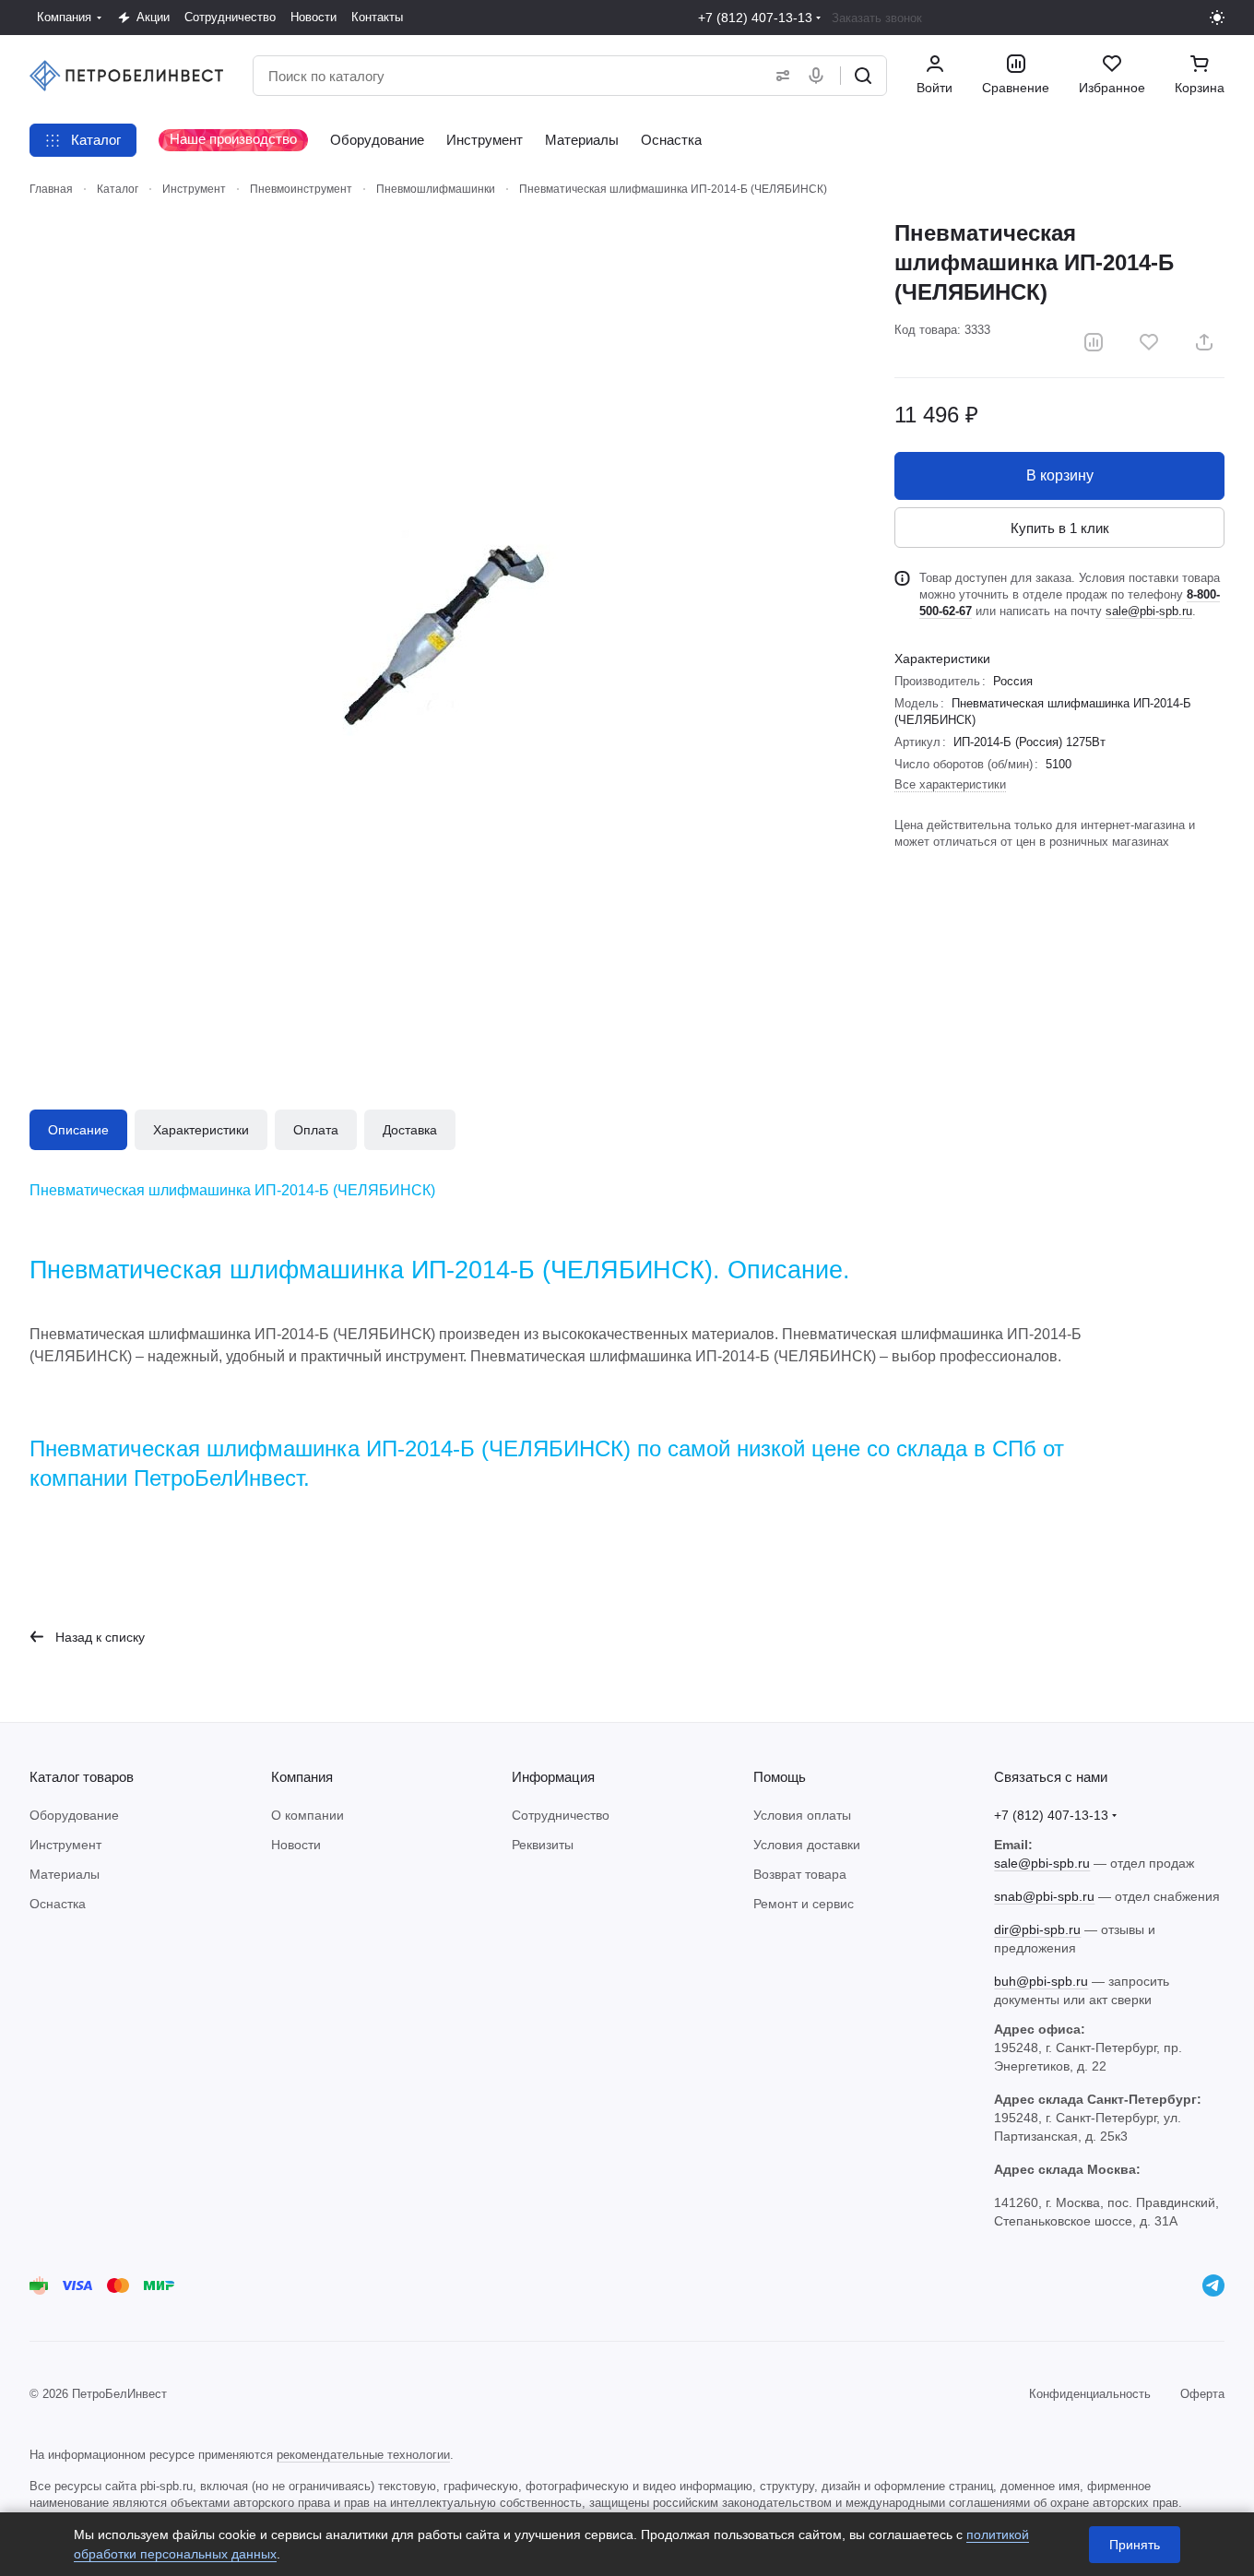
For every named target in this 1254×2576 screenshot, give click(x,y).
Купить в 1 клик (1060, 528)
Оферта (1202, 2394)
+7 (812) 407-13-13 (755, 18)
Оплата (316, 1130)
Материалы (65, 1874)
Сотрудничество (561, 1815)
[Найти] (863, 76)
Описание (78, 1130)
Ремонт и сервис (804, 1904)
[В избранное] (1149, 342)
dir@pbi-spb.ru (1037, 1929)
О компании (308, 1815)
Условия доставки (807, 1845)
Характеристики (201, 1130)
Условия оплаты (802, 1815)
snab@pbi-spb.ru (1044, 1896)
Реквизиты (543, 1845)
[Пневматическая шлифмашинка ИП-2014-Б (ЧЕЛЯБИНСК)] (444, 633)
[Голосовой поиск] (820, 76)
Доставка (410, 1130)
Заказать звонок (877, 18)
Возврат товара (800, 1874)
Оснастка (58, 1904)
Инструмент (65, 1845)
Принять (1135, 2545)
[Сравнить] (1094, 342)
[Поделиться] (1204, 342)
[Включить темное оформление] (1217, 18)
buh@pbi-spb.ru (1041, 1981)
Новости (296, 1845)
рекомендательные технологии (363, 2455)
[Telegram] (1213, 2285)
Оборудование (74, 1815)
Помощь (780, 1777)
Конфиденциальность (1090, 2394)
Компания (302, 1777)
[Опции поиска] (779, 76)
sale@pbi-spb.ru (1149, 611)
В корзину (1060, 475)
